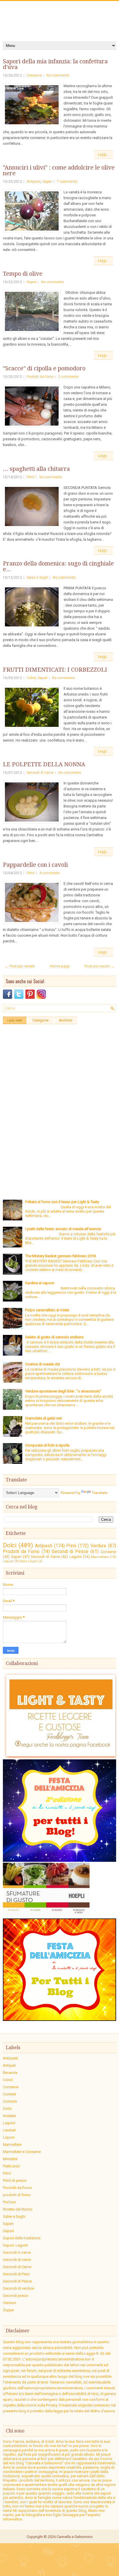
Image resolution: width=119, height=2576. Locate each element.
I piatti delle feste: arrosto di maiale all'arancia (63, 1229)
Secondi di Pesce (70, 1552)
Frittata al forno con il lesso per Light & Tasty (62, 1202)
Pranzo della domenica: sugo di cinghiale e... (58, 566)
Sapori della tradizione (22, 2238)
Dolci (10, 1545)
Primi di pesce (15, 2180)
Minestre (10, 2159)
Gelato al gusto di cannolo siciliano (54, 1337)
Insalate (9, 2116)
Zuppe (8, 2310)
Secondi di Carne (40, 773)
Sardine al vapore (40, 1283)
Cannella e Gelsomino (75, 2537)
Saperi (47, 182)
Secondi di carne (17, 2260)
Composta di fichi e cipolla (47, 1445)
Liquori (8, 1561)
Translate (100, 1493)
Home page (60, 966)
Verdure (98, 1546)
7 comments (67, 182)
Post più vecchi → (100, 966)
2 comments (69, 377)
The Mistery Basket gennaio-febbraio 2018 (60, 1256)
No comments (58, 75)
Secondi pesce (15, 2296)
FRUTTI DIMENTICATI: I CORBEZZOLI (55, 670)
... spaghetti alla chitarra (36, 469)
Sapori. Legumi (15, 2245)
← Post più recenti (20, 966)
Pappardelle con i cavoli (35, 865)
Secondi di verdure (18, 2288)
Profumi (9, 2202)
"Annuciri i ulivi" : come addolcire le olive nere (59, 170)
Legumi (76, 1557)
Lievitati (9, 2130)
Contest (9, 2094)
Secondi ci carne (17, 2252)
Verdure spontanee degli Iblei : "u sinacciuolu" (63, 1391)
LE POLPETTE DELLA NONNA (44, 764)
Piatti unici (11, 2166)
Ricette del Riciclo (18, 2209)
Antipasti (34, 182)
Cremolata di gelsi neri (44, 1418)
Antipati (9, 2065)
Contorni (10, 2101)
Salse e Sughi (37, 578)
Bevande (10, 2073)
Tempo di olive (23, 274)
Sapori (42, 678)
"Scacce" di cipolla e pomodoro (44, 368)
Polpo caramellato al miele (47, 1310)
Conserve (34, 75)
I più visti (15, 1020)
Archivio (66, 1020)
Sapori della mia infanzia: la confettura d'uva (55, 64)
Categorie (40, 1020)
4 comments (50, 873)
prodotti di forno (17, 2195)
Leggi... (104, 155)
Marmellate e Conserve (22, 2152)
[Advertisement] (59, 1086)
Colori (31, 678)
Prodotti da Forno (40, 377)
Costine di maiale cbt (43, 1364)
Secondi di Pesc (16, 2274)
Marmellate (100, 1557)
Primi (31, 477)
